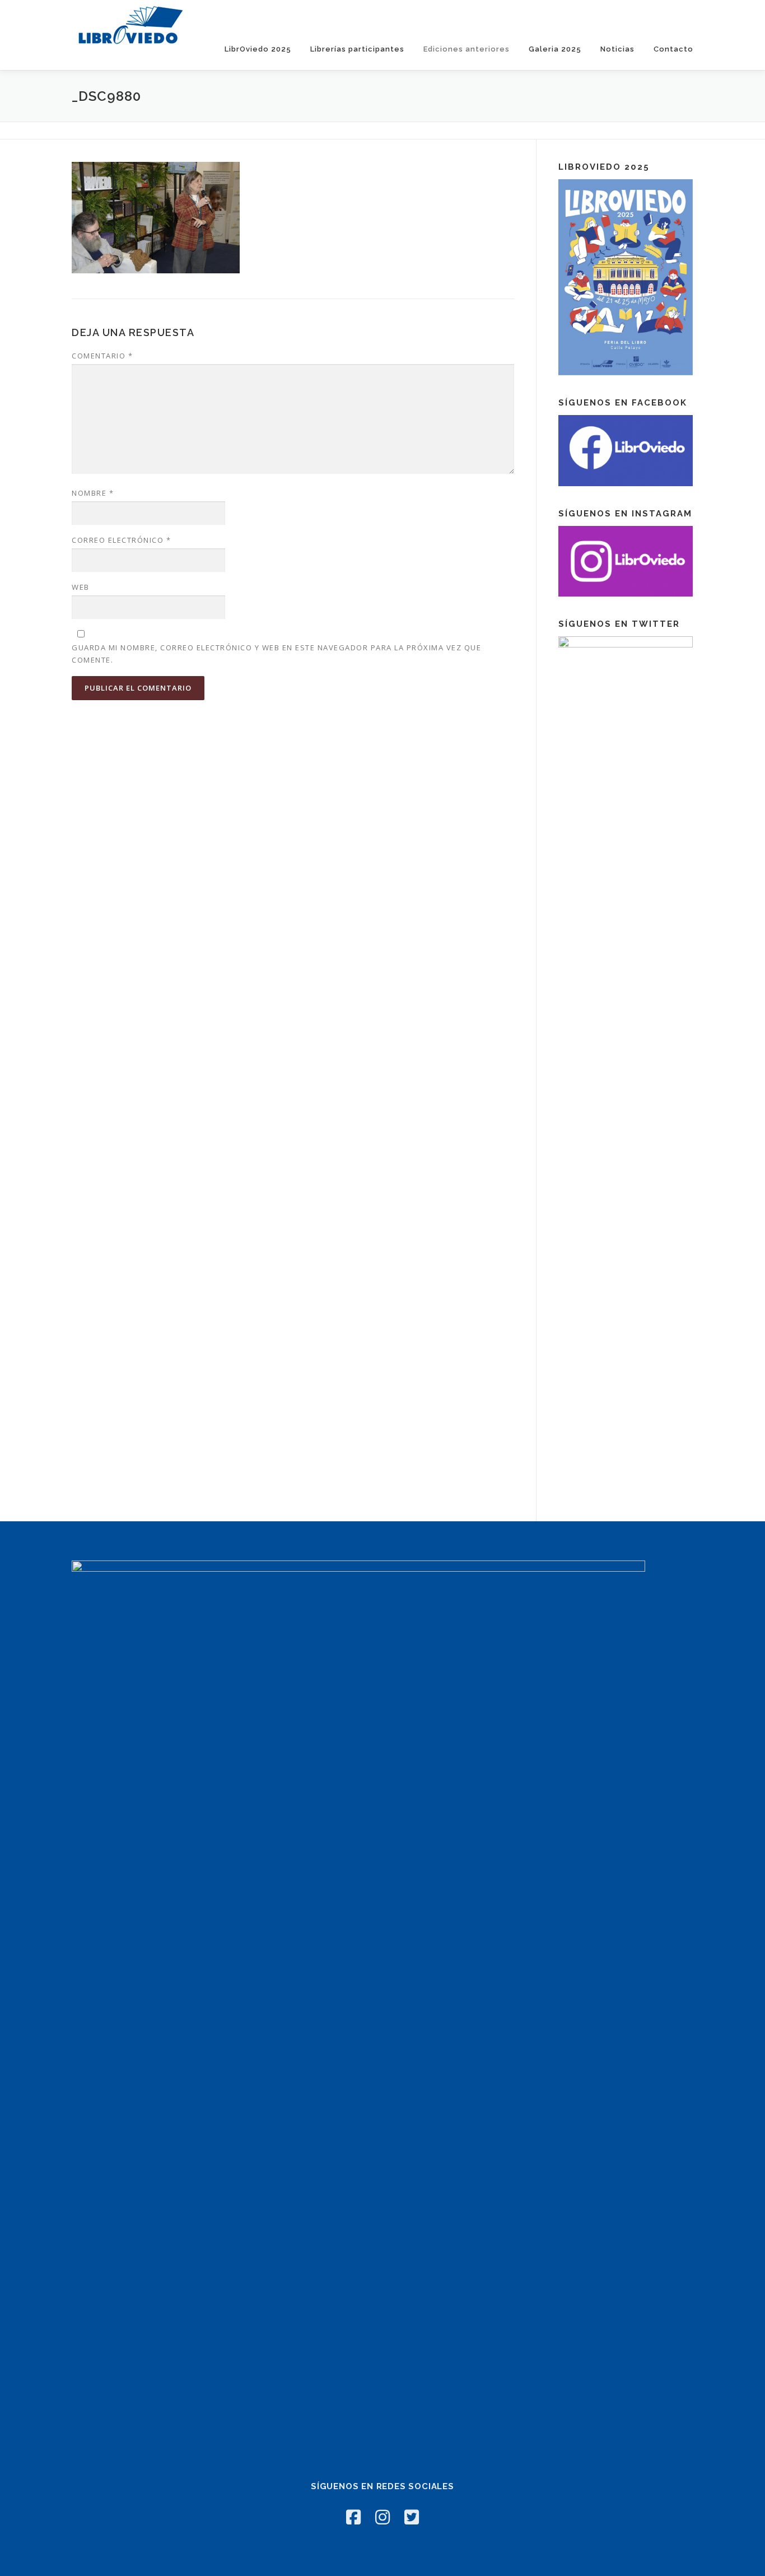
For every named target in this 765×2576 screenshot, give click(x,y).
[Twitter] (412, 2517)
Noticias (617, 49)
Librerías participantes (357, 49)
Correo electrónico (121, 540)
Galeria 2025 (555, 49)
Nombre (93, 493)
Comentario (102, 356)
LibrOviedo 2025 (258, 49)
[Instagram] (382, 2517)
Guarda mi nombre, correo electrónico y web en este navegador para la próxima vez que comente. (276, 654)
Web (81, 587)
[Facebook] (353, 2517)
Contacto (673, 49)
